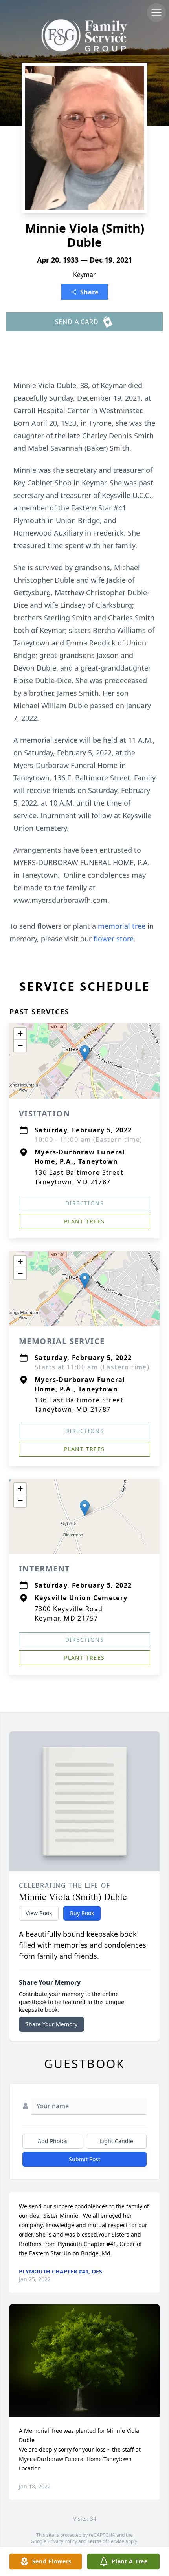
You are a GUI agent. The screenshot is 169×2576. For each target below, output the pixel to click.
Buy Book (82, 1913)
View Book (39, 1913)
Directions (84, 1203)
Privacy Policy (62, 2541)
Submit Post (84, 2159)
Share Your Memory (51, 2024)
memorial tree (122, 926)
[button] (85, 1053)
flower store (114, 939)
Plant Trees (84, 1221)
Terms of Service (106, 2541)
